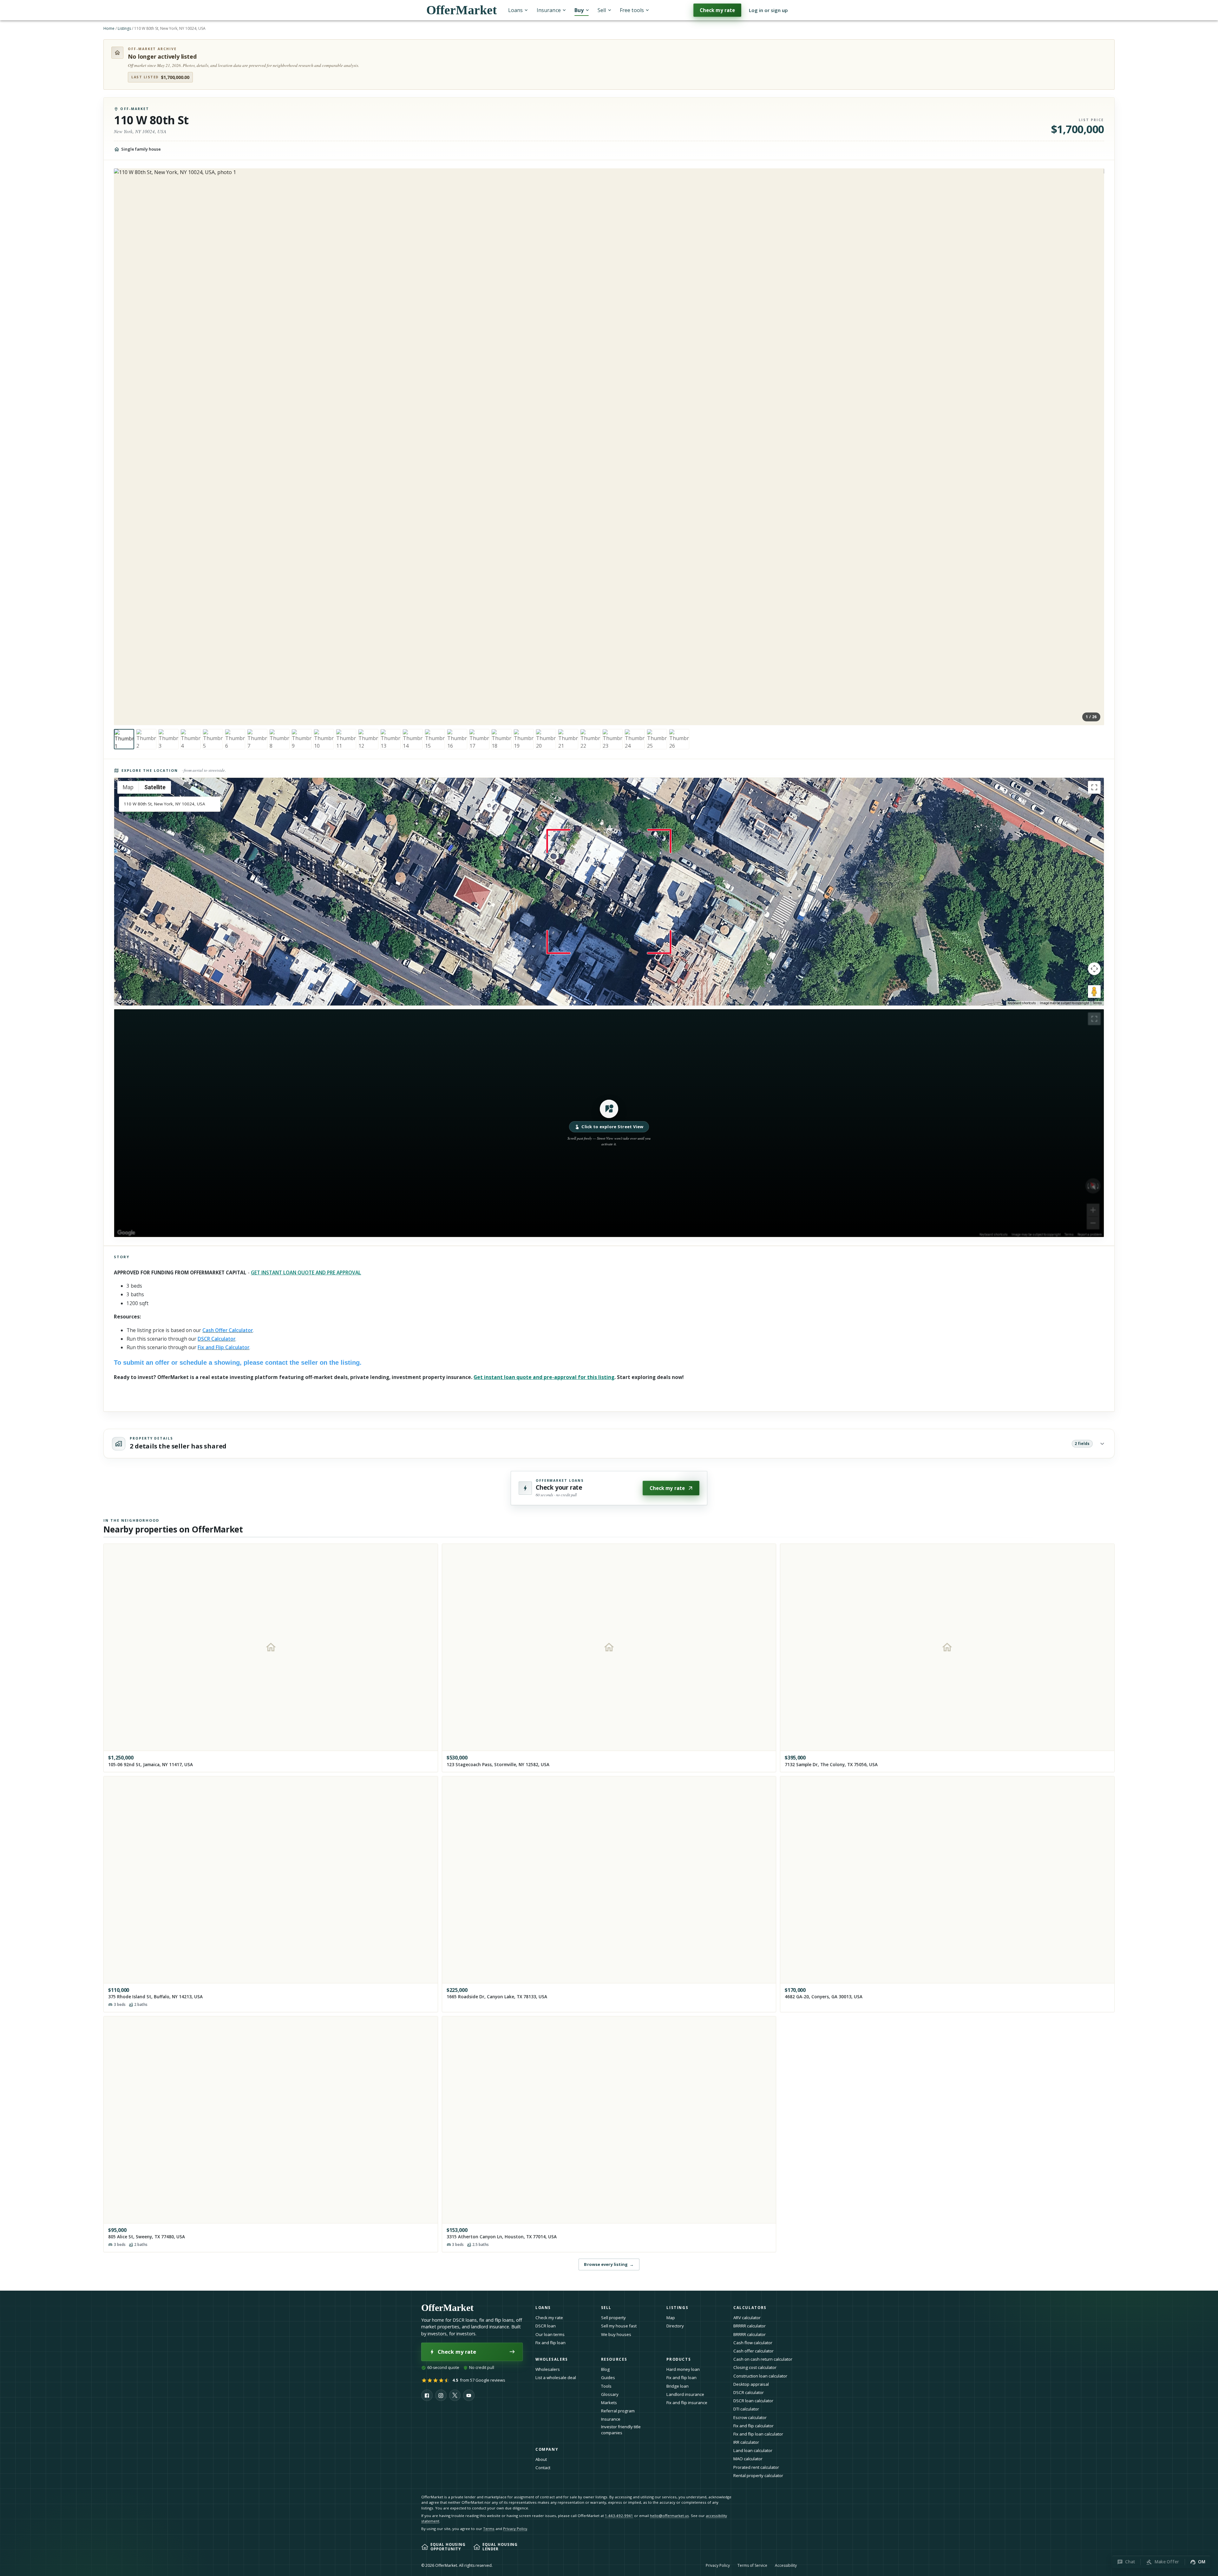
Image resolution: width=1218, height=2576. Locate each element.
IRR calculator (746, 2442)
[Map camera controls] (1094, 969)
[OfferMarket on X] (455, 2395)
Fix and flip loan (550, 2343)
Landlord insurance (685, 2394)
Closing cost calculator (755, 2367)
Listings (124, 28)
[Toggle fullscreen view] (1094, 787)
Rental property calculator (758, 2475)
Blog (605, 2369)
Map (671, 2318)
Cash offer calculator (753, 2351)
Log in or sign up (768, 10)
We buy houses (616, 2334)
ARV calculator (747, 2318)
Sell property (613, 2318)
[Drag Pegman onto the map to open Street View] (1094, 992)
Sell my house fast (619, 2326)
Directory (675, 2326)
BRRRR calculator (750, 2326)
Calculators (750, 2308)
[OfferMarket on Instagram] (441, 2395)
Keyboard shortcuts (1022, 1003)
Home (109, 28)
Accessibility (786, 2565)
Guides (608, 2378)
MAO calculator (748, 2459)
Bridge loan (678, 2386)
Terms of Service (752, 2565)
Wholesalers (548, 2369)
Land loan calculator (753, 2450)
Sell (602, 10)
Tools (606, 2386)
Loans (515, 10)
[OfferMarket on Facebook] (427, 2395)
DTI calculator (746, 2409)
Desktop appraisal (751, 2384)
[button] (609, 1123)
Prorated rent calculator (756, 2467)
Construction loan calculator (760, 2376)
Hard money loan (683, 2369)
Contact (543, 2468)
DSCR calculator (749, 2392)
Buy (579, 10)
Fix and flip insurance (687, 2403)
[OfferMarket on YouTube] (469, 2395)
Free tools (632, 10)
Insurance (549, 10)
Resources (614, 2359)
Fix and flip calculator (753, 2426)
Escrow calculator (750, 2417)
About (541, 2459)
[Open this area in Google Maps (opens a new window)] (126, 1001)
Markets (609, 2403)
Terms (1097, 1003)
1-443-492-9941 (619, 2516)
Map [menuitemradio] (128, 787)
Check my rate (717, 10)
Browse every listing (609, 2264)
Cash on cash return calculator (763, 2359)
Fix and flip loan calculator (758, 2434)
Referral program (618, 2411)
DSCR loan (546, 2326)
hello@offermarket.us (669, 2516)
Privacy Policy (515, 2529)
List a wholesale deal (556, 2378)
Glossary (610, 2394)
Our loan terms (550, 2334)
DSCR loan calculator (753, 2401)
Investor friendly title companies (621, 2430)
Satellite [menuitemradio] (155, 787)
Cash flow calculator (753, 2343)
